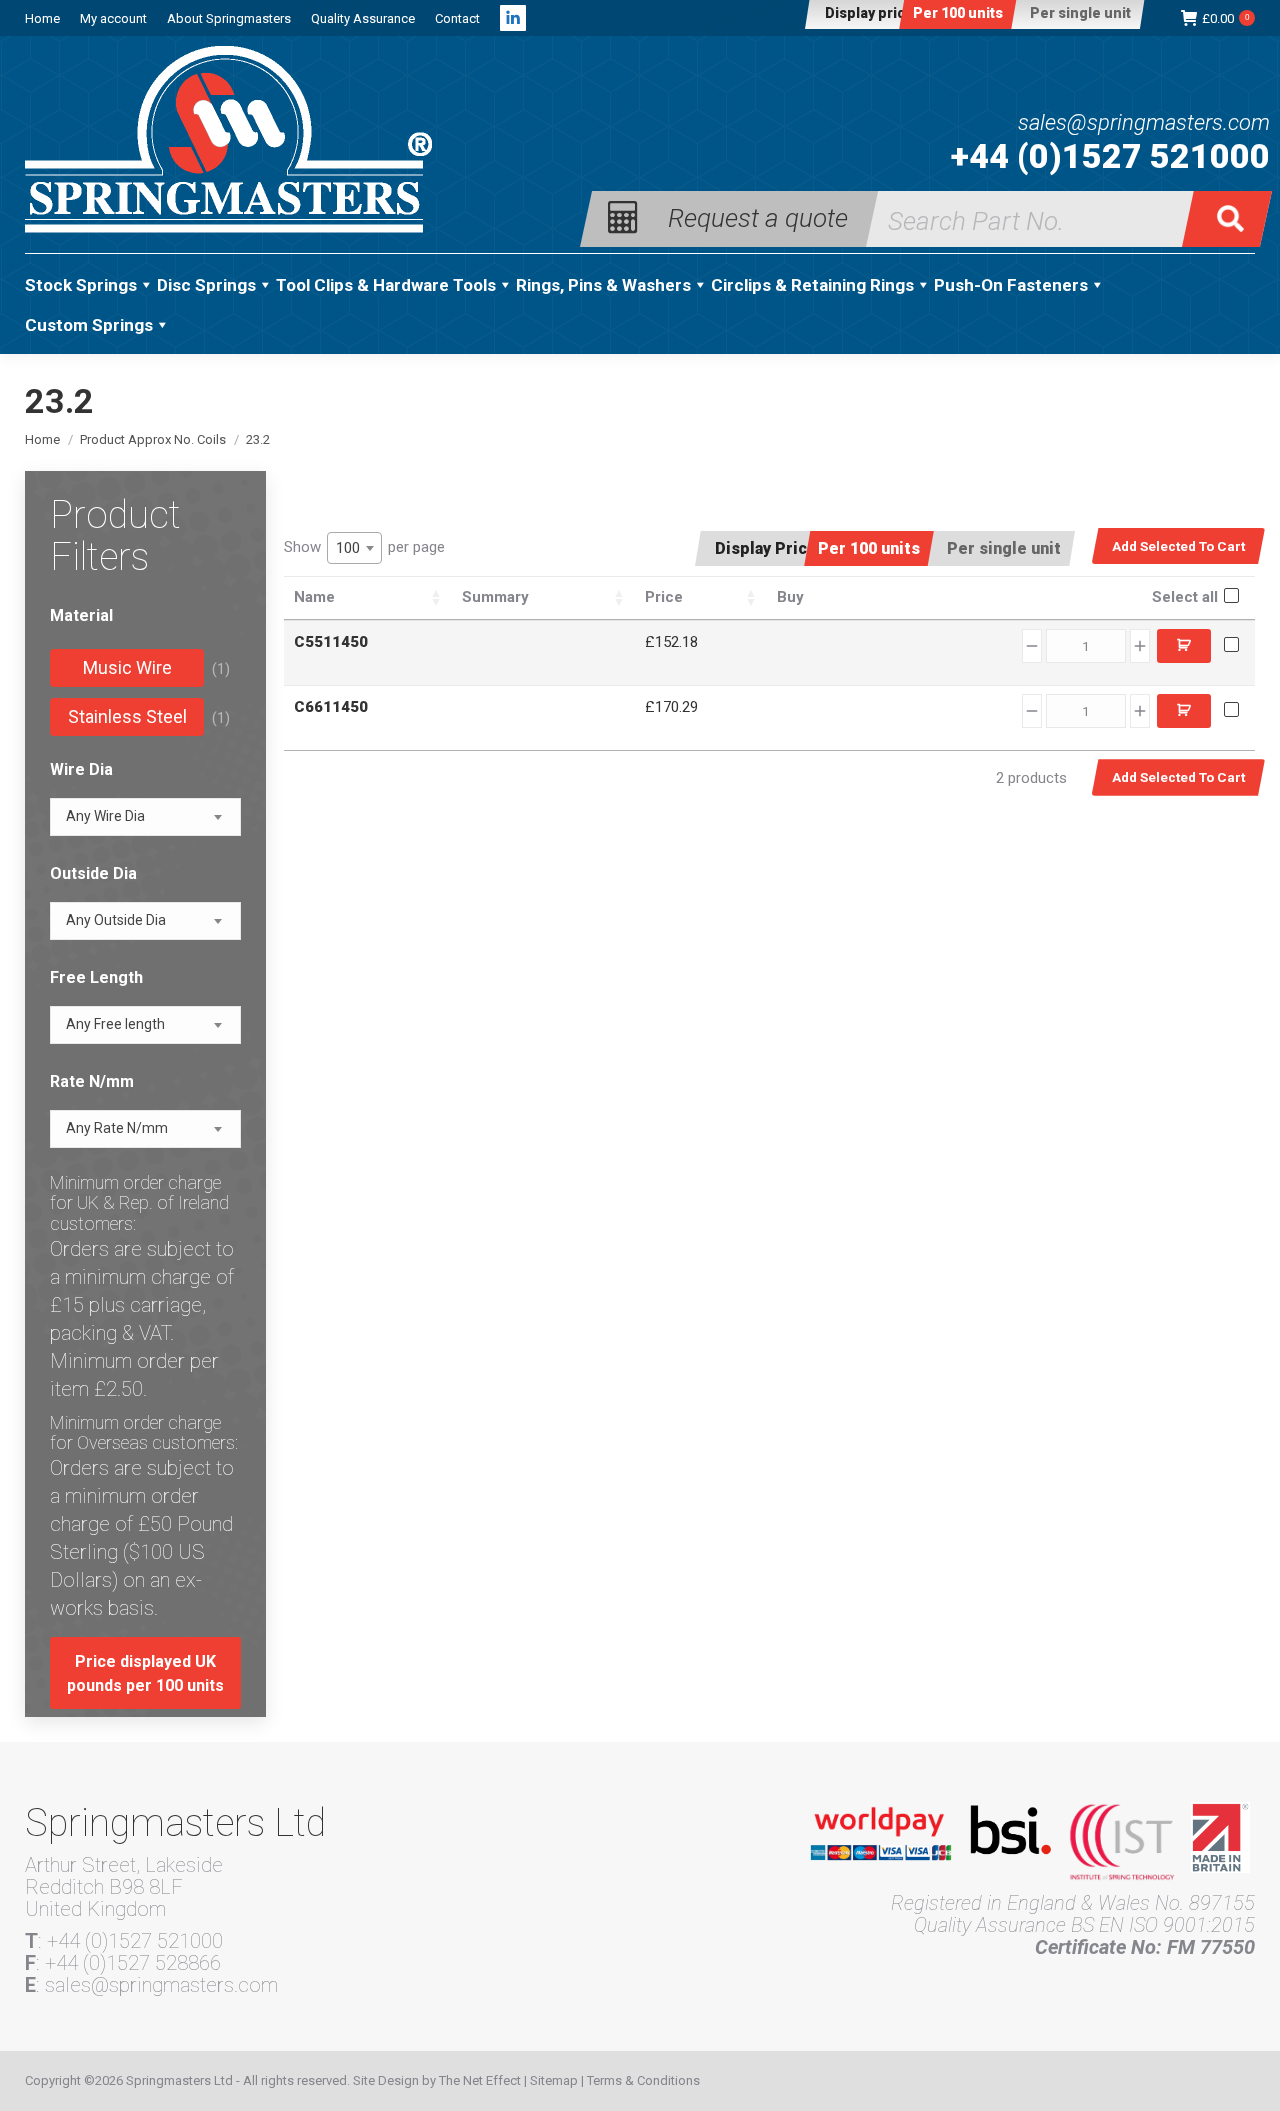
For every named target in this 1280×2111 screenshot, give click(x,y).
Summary (495, 597)
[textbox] (105, 816)
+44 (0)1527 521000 (1110, 156)
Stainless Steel (127, 716)
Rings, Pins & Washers (603, 285)
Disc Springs (206, 285)
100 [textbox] (348, 548)
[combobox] (354, 548)
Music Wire (127, 667)
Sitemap (554, 2080)
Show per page (364, 547)
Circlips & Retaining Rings (812, 285)
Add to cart (1184, 646)
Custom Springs (89, 325)
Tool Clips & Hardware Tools (386, 285)
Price (664, 597)
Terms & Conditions (643, 2080)
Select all (1185, 597)
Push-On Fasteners (1011, 285)
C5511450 (331, 642)
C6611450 (331, 707)
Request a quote (758, 216)
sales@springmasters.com (1144, 123)
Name (314, 597)
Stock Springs (81, 285)
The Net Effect (480, 2080)
